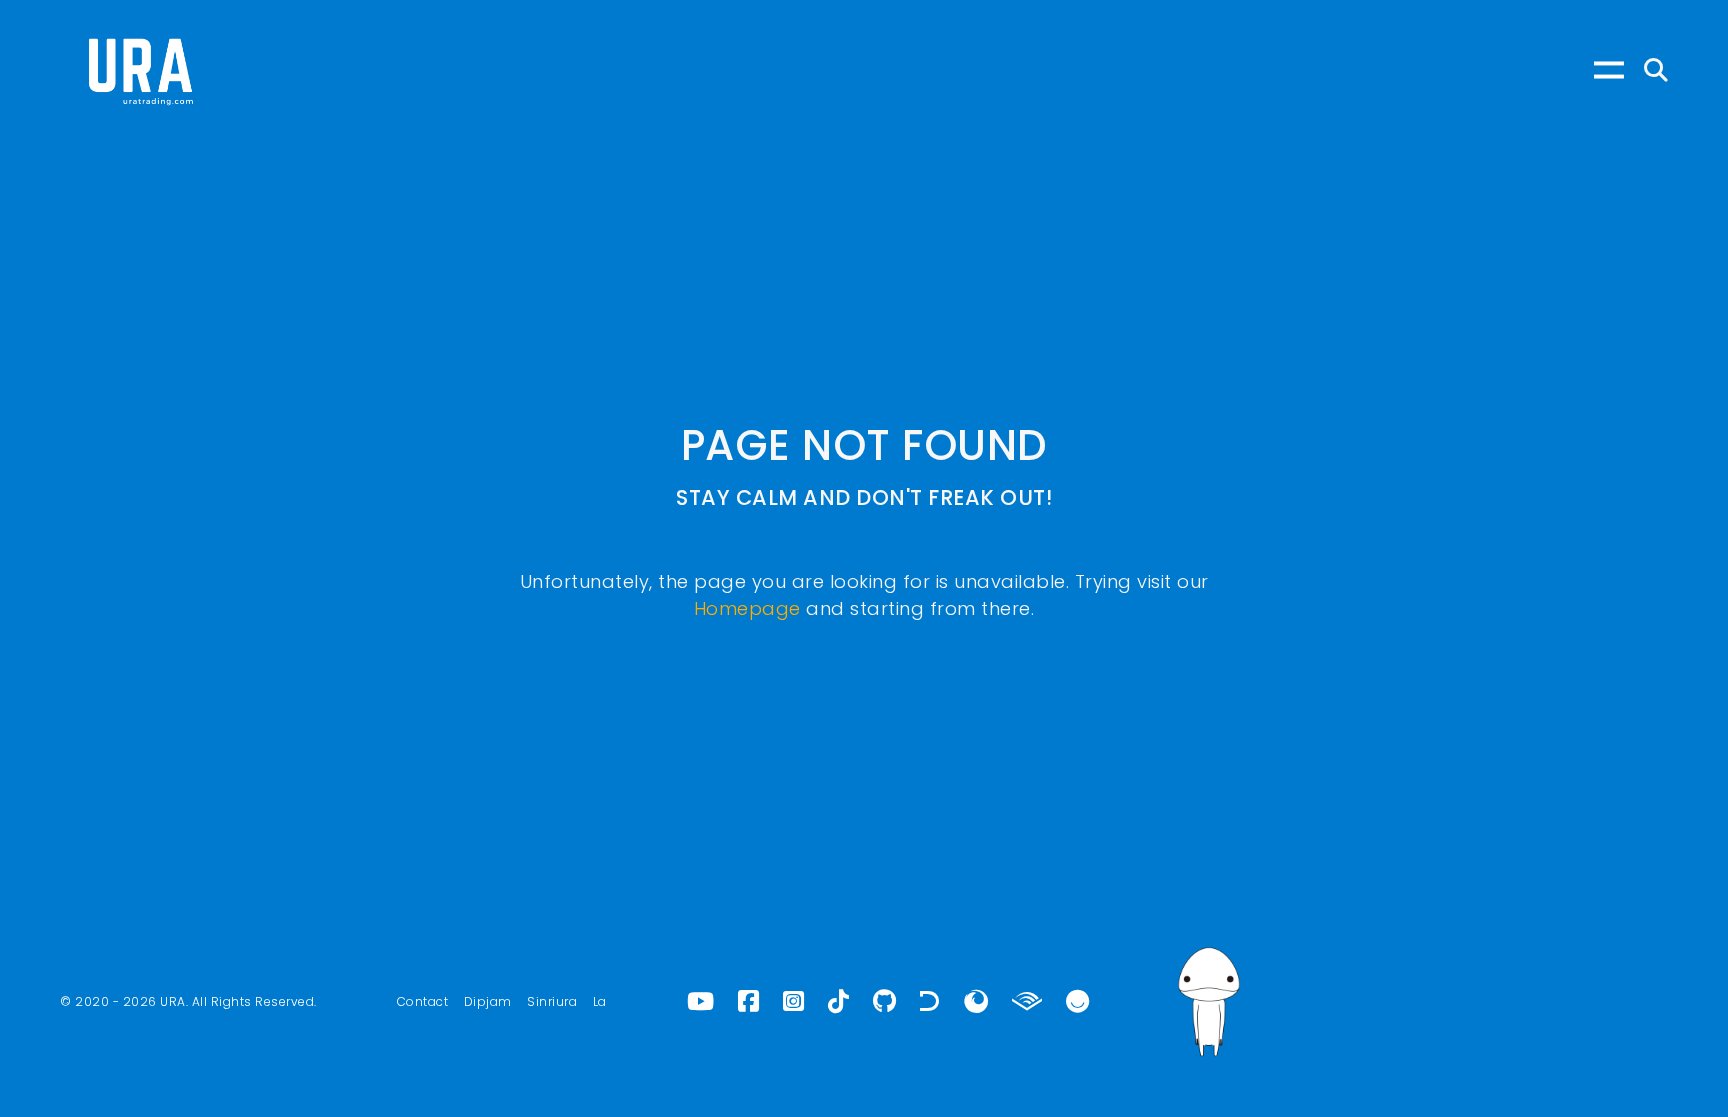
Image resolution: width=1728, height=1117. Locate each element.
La (600, 1001)
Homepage (747, 608)
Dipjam (488, 1001)
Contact (423, 1001)
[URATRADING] (140, 70)
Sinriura (552, 1001)
